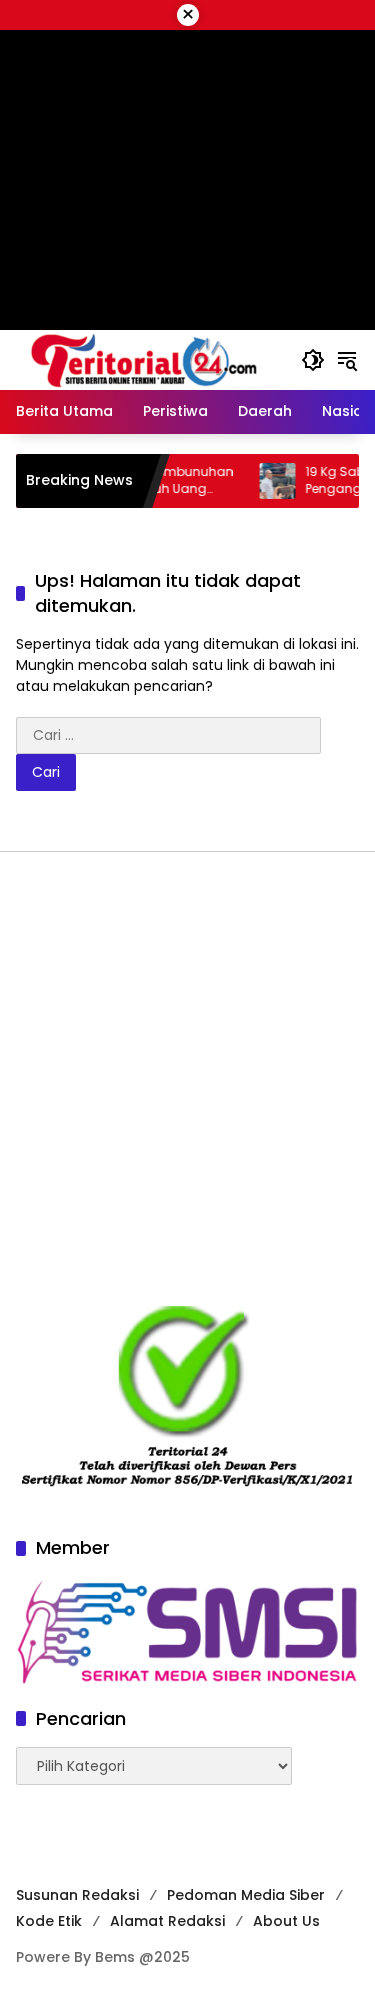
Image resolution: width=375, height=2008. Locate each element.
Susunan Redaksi (77, 1895)
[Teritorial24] (148, 359)
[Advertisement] (187, 1079)
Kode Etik (49, 1921)
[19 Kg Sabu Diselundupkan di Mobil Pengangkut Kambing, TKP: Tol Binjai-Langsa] (261, 481)
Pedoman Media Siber (246, 1895)
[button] (313, 360)
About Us (286, 1921)
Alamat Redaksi (167, 1921)
